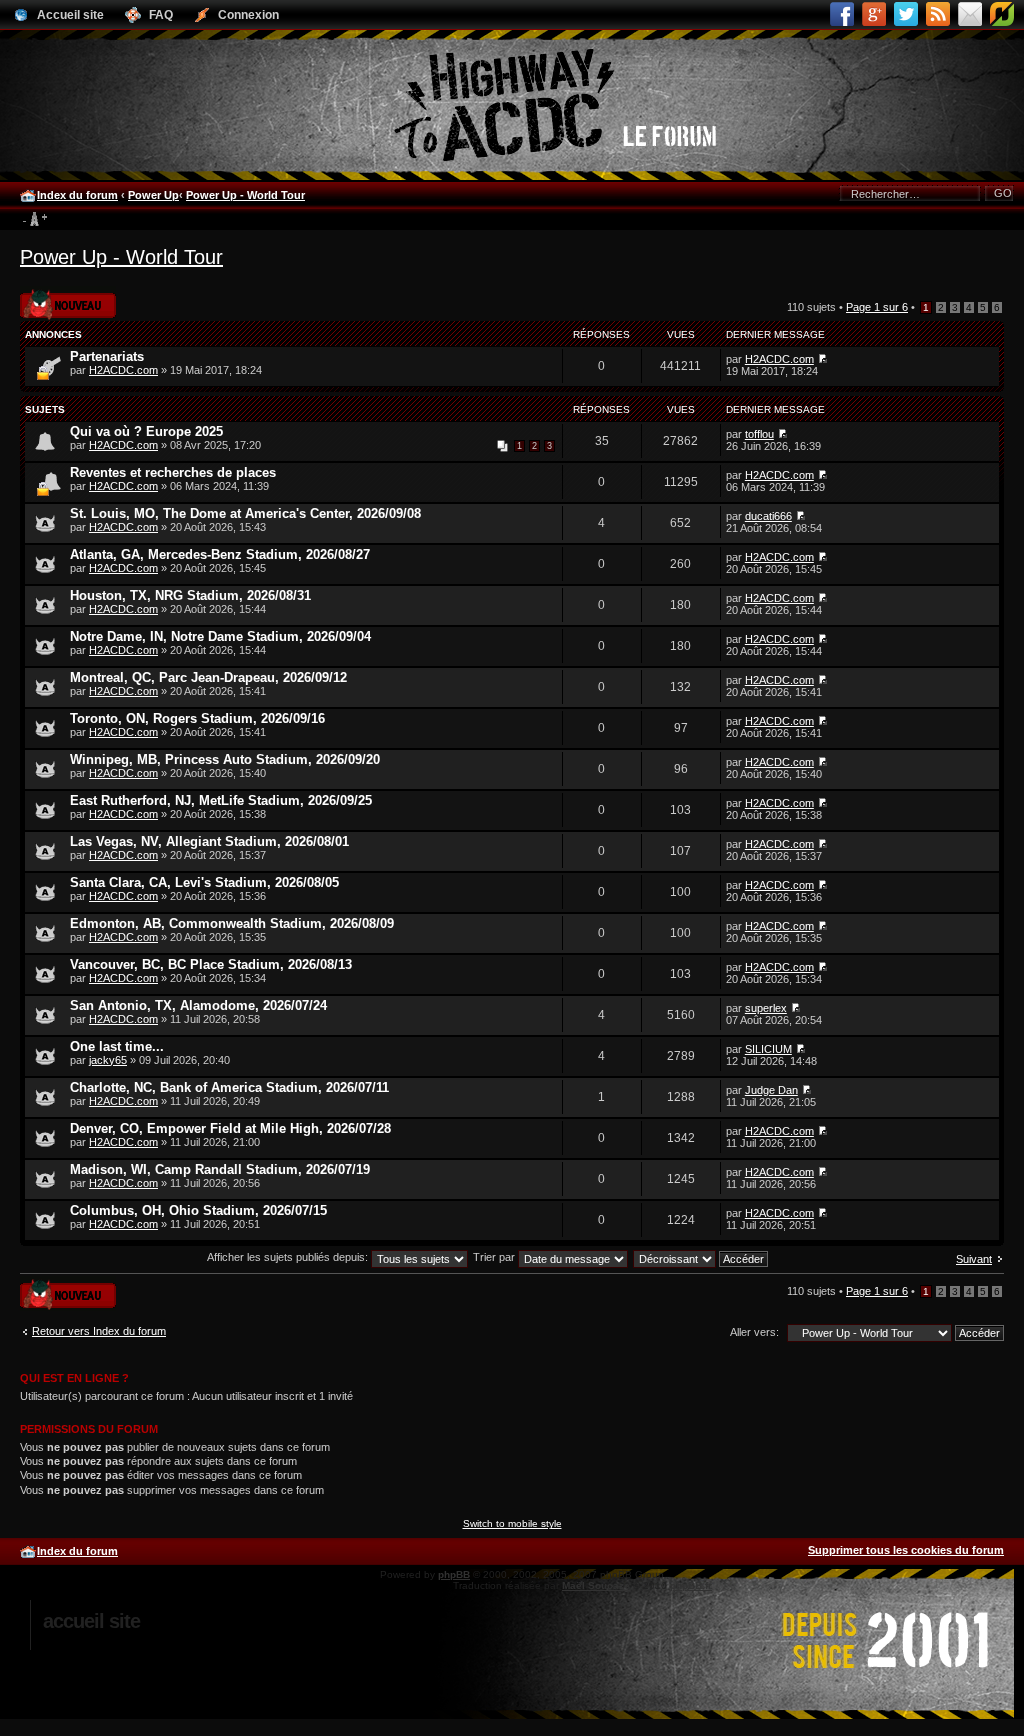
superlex (766, 1008)
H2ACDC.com (123, 370)
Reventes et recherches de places (173, 472)
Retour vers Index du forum (99, 1331)
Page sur (877, 307)
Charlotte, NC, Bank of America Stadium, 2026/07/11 (229, 1087)
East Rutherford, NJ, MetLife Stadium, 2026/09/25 (221, 800)
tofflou (759, 434)
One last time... (117, 1046)
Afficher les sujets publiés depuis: (289, 1257)
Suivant (974, 1259)
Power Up (153, 195)
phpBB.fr (691, 1585)
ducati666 (768, 516)
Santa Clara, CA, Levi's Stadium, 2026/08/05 (204, 882)
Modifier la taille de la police (34, 220)
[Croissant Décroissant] (701, 1257)
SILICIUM (768, 1049)
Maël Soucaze (596, 1585)
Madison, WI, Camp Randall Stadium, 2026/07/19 (220, 1169)
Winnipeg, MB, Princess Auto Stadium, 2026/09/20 (225, 759)
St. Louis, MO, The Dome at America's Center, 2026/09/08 (245, 513)
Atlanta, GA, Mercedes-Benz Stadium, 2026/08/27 (220, 554)
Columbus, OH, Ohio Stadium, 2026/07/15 (198, 1210)
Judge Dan (771, 1090)
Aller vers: (754, 1332)
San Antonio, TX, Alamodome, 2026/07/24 (198, 1005)
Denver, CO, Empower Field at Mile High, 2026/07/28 (230, 1128)
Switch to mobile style (512, 1523)
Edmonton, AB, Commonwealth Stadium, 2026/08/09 (232, 923)
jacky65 (108, 1060)
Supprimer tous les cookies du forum (906, 1550)
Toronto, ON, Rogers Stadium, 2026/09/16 (197, 718)
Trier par (495, 1257)
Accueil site (91, 1621)
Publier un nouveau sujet (66, 298)
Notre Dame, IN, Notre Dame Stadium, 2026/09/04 (220, 636)
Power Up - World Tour (245, 195)
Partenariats (107, 356)
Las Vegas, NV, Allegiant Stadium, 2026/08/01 (209, 841)
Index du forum (77, 195)
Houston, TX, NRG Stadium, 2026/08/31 (190, 595)
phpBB (454, 1574)
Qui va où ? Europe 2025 (146, 431)
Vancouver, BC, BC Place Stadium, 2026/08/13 (211, 964)
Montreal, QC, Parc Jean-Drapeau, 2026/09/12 (208, 677)
